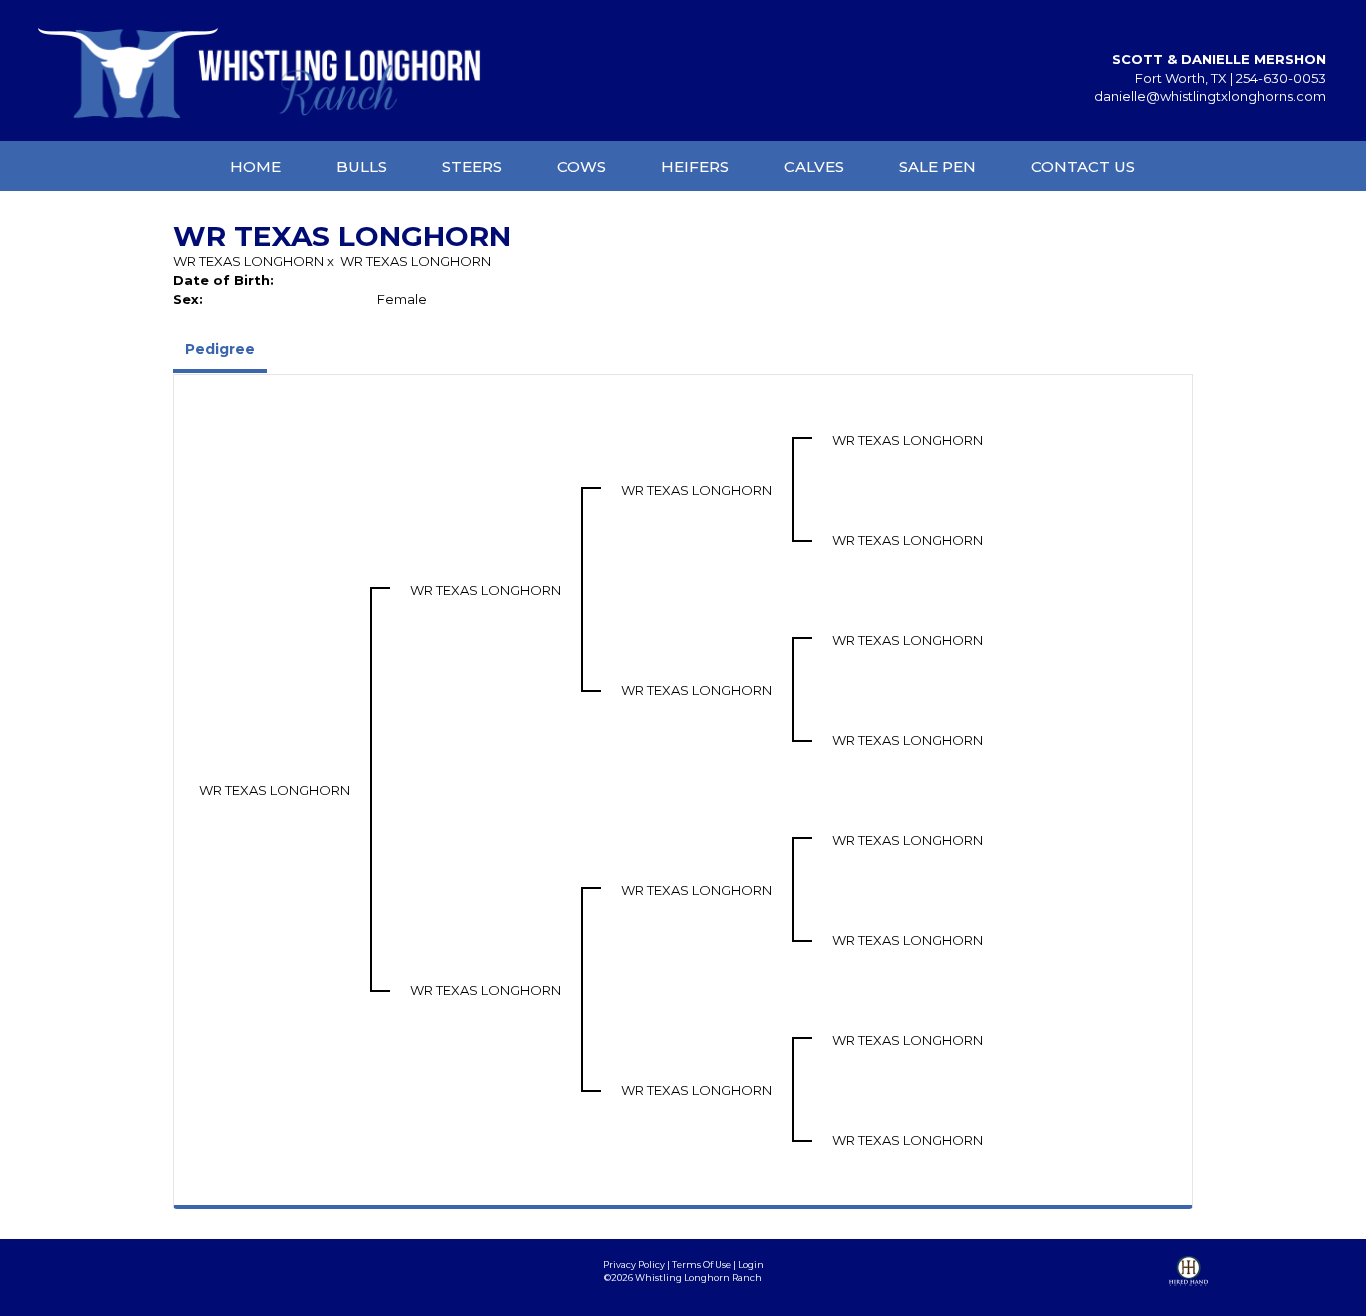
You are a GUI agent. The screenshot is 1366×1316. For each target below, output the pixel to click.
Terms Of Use (701, 1264)
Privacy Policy (634, 1264)
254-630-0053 (1281, 78)
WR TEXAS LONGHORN (248, 261)
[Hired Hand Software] (1188, 1286)
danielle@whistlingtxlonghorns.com (1210, 96)
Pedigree (220, 349)
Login (751, 1264)
